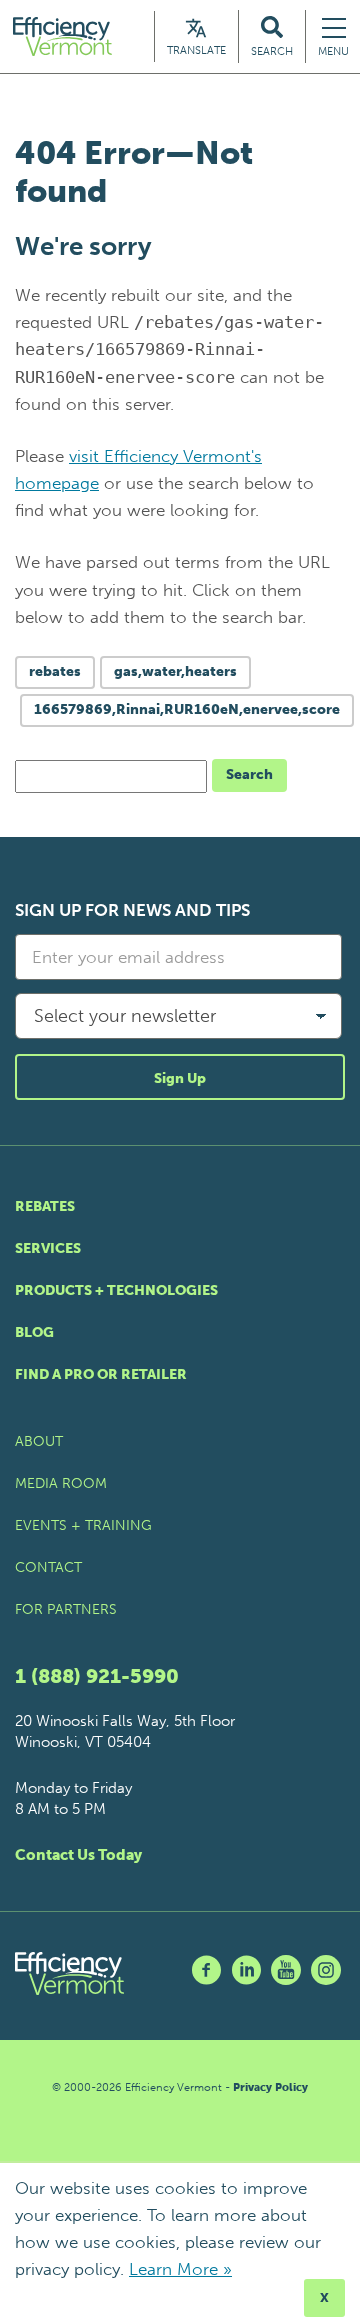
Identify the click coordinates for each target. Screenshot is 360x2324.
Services (48, 1248)
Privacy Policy (270, 2087)
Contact (48, 1567)
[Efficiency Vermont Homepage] (64, 36)
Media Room (61, 1483)
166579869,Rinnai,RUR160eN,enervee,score (187, 709)
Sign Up (180, 1078)
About (39, 1441)
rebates (55, 671)
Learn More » (180, 2269)
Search (249, 774)
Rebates (45, 1206)
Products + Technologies (116, 1290)
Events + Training (83, 1525)
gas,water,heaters (175, 671)
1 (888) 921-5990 (97, 1676)
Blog (34, 1332)
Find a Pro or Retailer (101, 1374)
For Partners (66, 1609)
